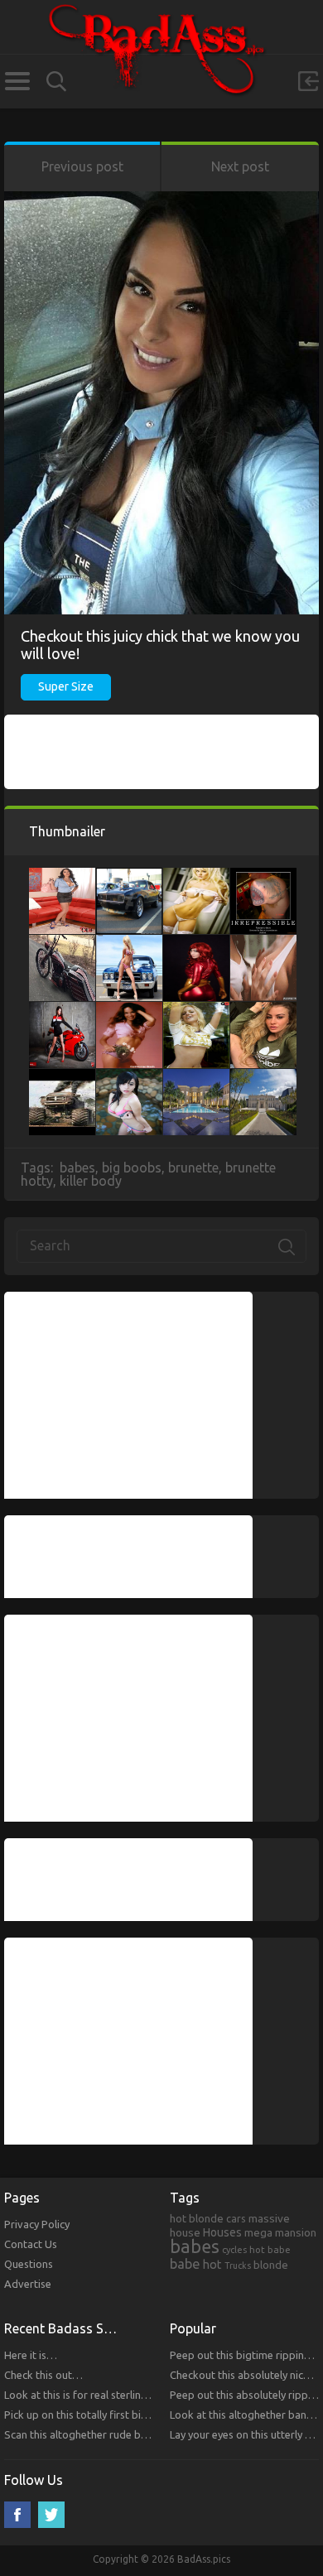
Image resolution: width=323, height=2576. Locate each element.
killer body (91, 1181)
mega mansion (280, 2232)
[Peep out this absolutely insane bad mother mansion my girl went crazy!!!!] (263, 1077)
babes (77, 1168)
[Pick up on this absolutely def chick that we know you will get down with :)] (129, 1010)
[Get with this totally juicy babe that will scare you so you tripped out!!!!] (263, 1010)
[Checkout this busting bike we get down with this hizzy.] (62, 1010)
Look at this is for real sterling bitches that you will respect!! (147, 2395)
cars (236, 2218)
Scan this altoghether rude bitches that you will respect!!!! (141, 2434)
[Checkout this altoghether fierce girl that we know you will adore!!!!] (263, 943)
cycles (234, 2250)
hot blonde (197, 2218)
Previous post (82, 166)
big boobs (132, 1168)
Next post (240, 166)
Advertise (28, 2284)
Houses (222, 2232)
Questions (29, 2264)
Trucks (238, 2265)
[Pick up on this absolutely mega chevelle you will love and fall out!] (129, 943)
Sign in (308, 81)
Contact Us (31, 2244)
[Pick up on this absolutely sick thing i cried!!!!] (263, 876)
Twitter (51, 2515)
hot (212, 2265)
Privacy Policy (37, 2224)
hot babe (270, 2249)
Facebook (17, 2515)
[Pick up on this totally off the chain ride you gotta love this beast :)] (129, 876)
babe (185, 2264)
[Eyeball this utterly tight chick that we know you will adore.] (196, 876)
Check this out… (43, 2375)
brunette (193, 1168)
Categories (17, 81)
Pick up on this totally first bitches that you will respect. (136, 2415)
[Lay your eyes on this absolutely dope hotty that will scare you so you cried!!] (196, 1010)
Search (56, 82)
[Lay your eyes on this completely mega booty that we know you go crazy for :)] (196, 943)
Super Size (66, 686)
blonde (271, 2265)
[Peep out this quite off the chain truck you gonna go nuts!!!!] (62, 1077)
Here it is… (31, 2355)
